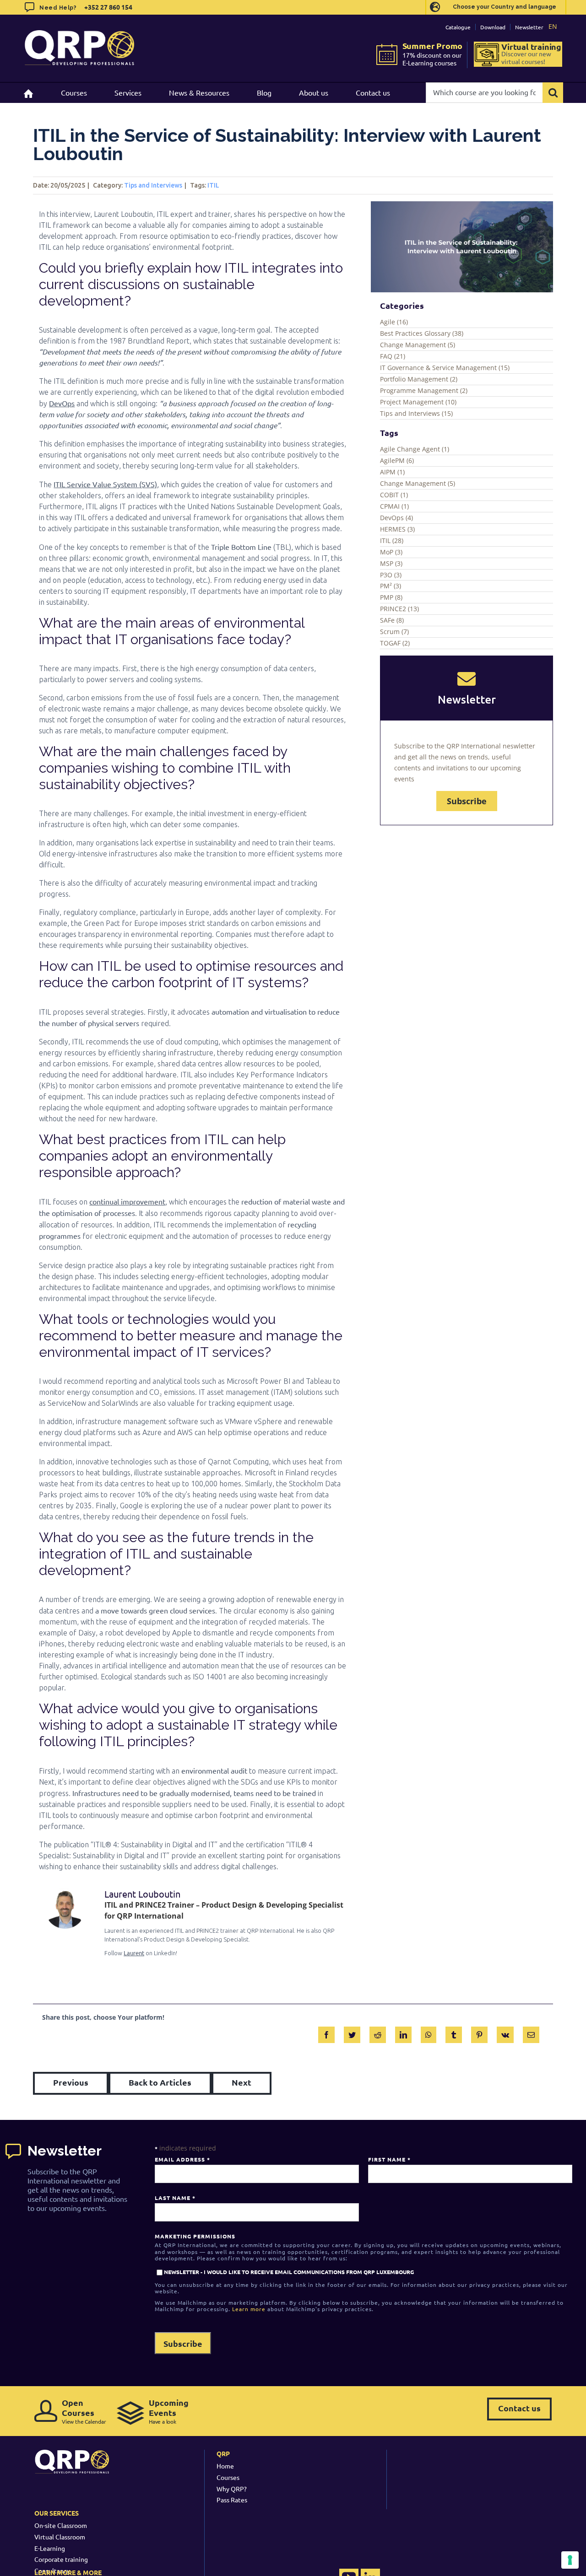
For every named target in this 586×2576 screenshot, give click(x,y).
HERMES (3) (397, 529)
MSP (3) (391, 563)
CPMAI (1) (394, 506)
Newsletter (529, 27)
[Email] (531, 2033)
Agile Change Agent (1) (415, 449)
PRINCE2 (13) (399, 609)
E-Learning (50, 2548)
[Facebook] (326, 2033)
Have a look (169, 2411)
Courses (228, 2477)
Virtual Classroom (60, 2537)
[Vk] (505, 2033)
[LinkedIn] (403, 2033)
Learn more (249, 2309)
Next (241, 2082)
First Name (389, 2159)
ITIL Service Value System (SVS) (105, 484)
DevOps (62, 403)
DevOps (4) (396, 518)
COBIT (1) (394, 495)
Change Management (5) (418, 345)
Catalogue (458, 27)
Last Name (175, 2198)
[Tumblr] (454, 2033)
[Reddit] (378, 2033)
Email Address (182, 2159)
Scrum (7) (394, 632)
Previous (71, 2082)
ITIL (213, 185)
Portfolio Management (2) (419, 379)
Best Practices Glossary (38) (422, 333)
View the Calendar (84, 2411)
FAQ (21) (393, 356)
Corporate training (61, 2559)
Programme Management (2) (424, 390)
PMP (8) (391, 597)
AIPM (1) (392, 472)
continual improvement (127, 1201)
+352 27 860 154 (108, 7)
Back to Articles (160, 2082)
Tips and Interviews (153, 185)
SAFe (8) (392, 620)
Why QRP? (232, 2489)
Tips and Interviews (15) (416, 413)
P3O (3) (391, 575)
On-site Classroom (61, 2525)
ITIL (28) (392, 540)
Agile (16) (394, 322)
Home (225, 2466)
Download (493, 27)
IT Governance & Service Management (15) (445, 368)
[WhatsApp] (429, 2033)
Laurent (134, 1953)
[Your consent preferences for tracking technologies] (570, 2560)
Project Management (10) (418, 402)
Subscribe (467, 801)
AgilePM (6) (397, 460)
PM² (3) (391, 586)
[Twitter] (352, 2033)
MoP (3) (391, 552)
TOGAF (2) (395, 643)
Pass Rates (232, 2500)
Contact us (519, 2408)
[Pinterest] (479, 2033)
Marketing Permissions (195, 2236)
